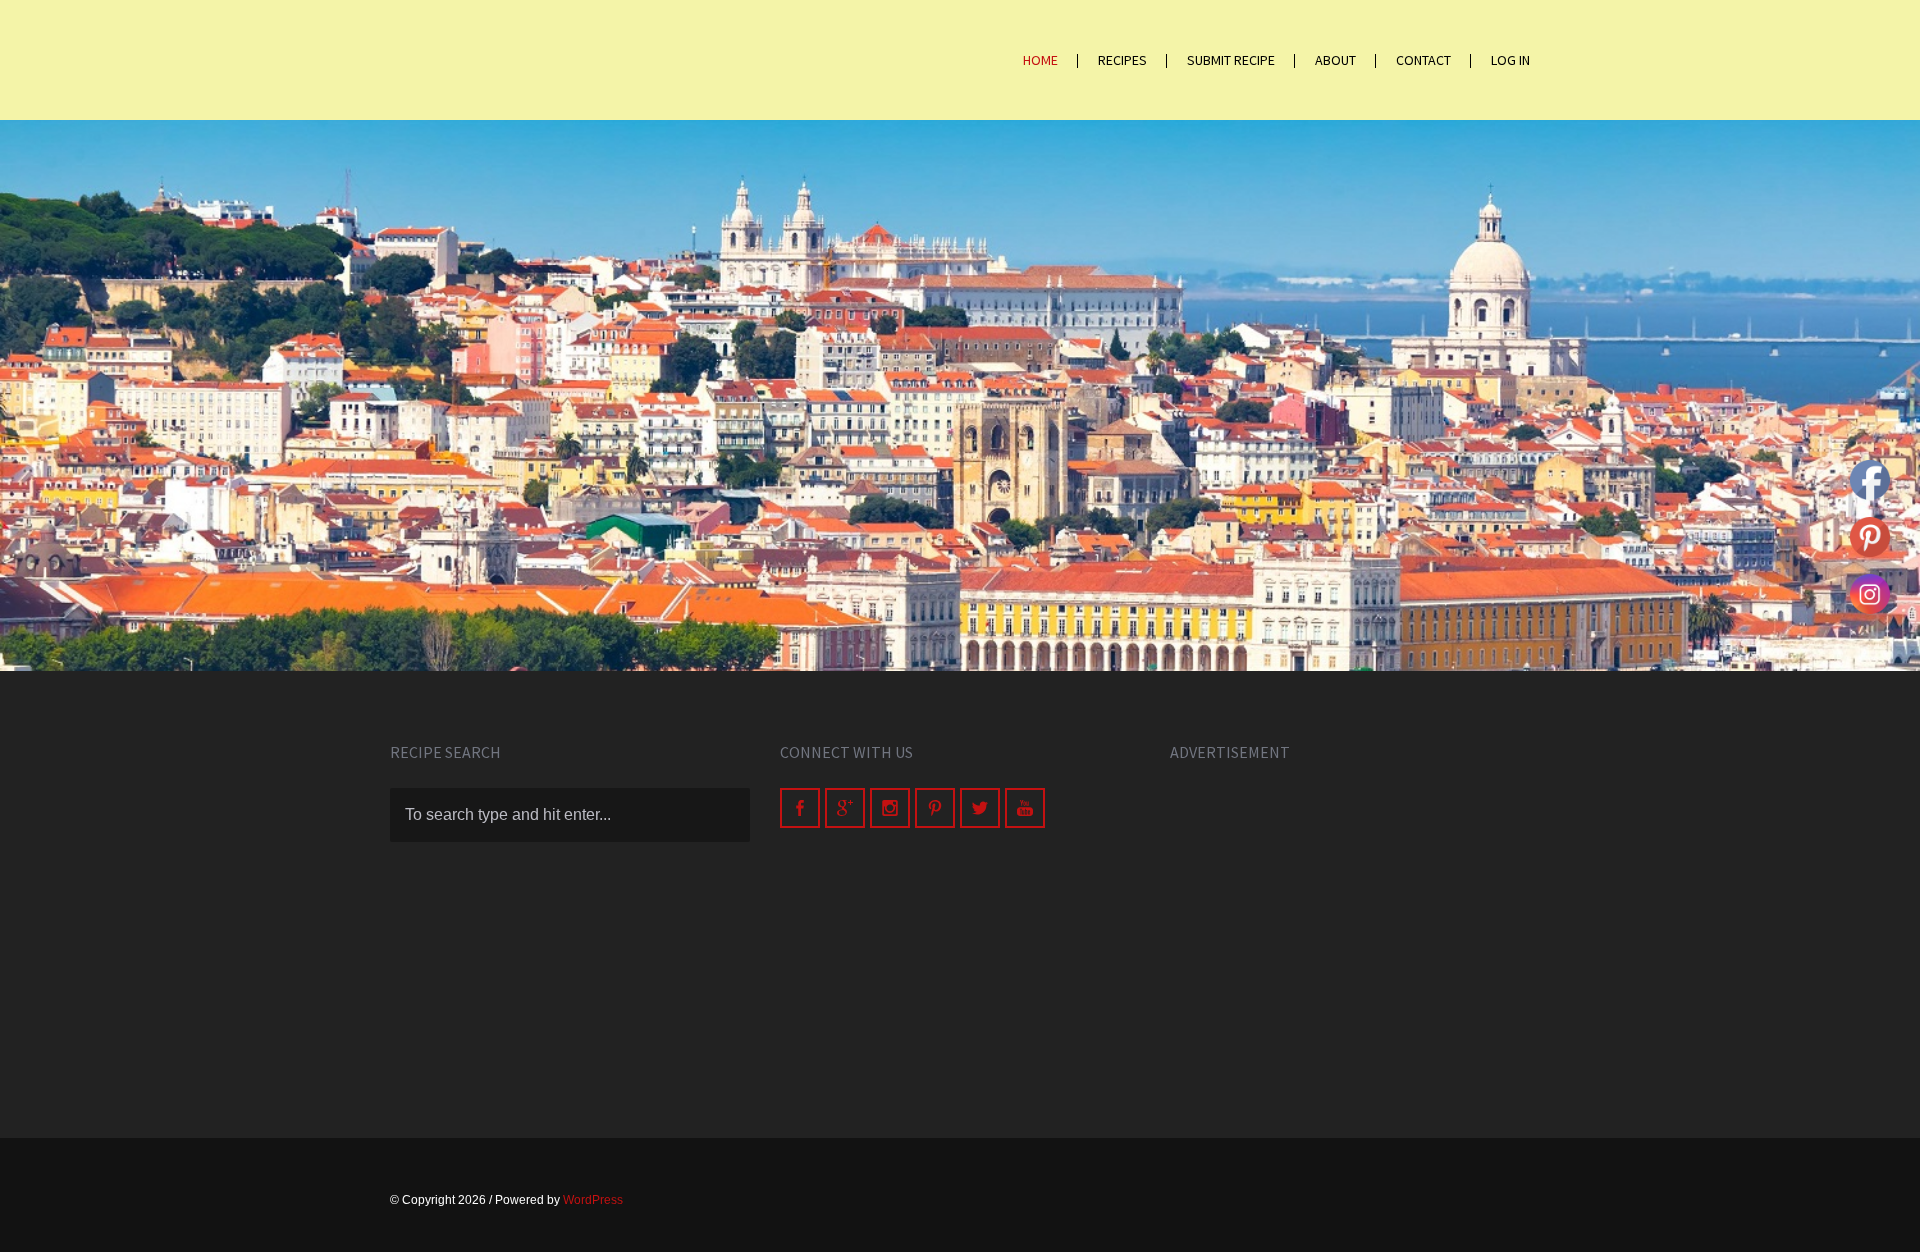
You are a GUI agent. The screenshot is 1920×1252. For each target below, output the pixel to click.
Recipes (1122, 60)
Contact (1423, 60)
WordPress (593, 1200)
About (1335, 60)
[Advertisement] (1350, 928)
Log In (1510, 60)
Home (1040, 60)
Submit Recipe (1231, 60)
